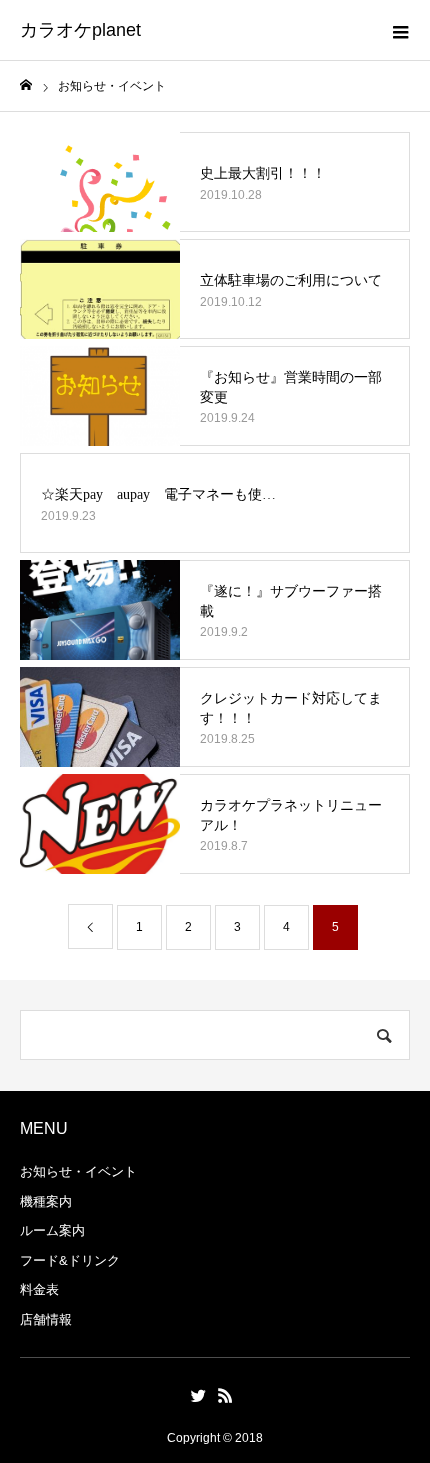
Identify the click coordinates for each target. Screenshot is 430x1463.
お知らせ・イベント (78, 1171)
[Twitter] (198, 1395)
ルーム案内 (52, 1230)
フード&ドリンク (70, 1260)
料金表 (39, 1289)
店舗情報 (46, 1319)
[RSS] (225, 1395)
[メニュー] (400, 30)
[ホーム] (26, 85)
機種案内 (46, 1201)
